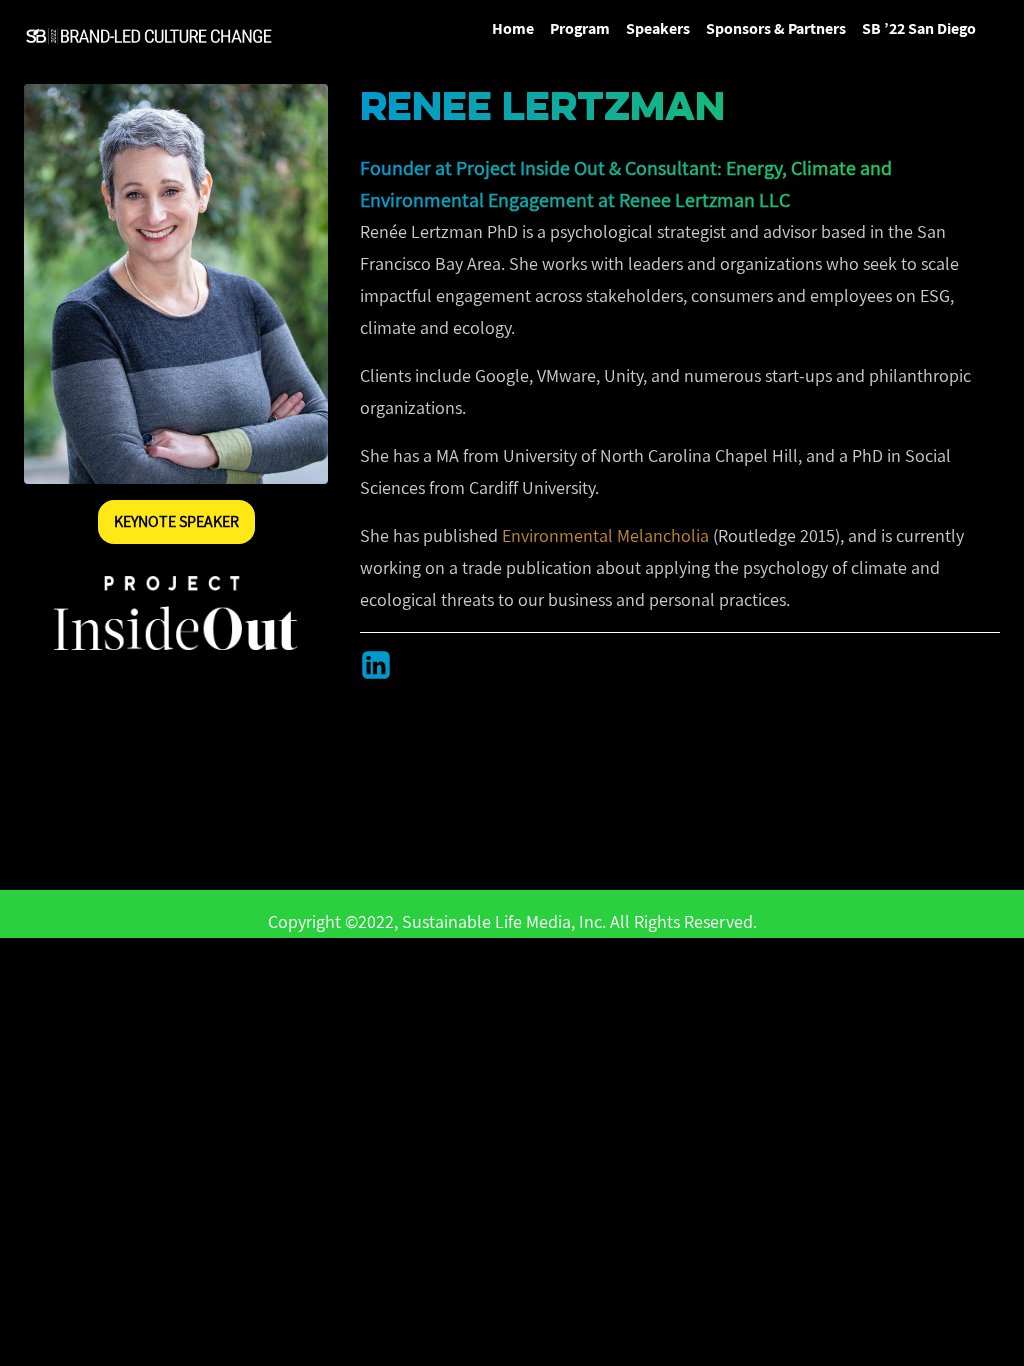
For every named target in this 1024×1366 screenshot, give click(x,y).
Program (580, 28)
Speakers (658, 28)
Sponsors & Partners (776, 28)
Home (513, 28)
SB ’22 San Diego (919, 28)
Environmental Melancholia (605, 535)
